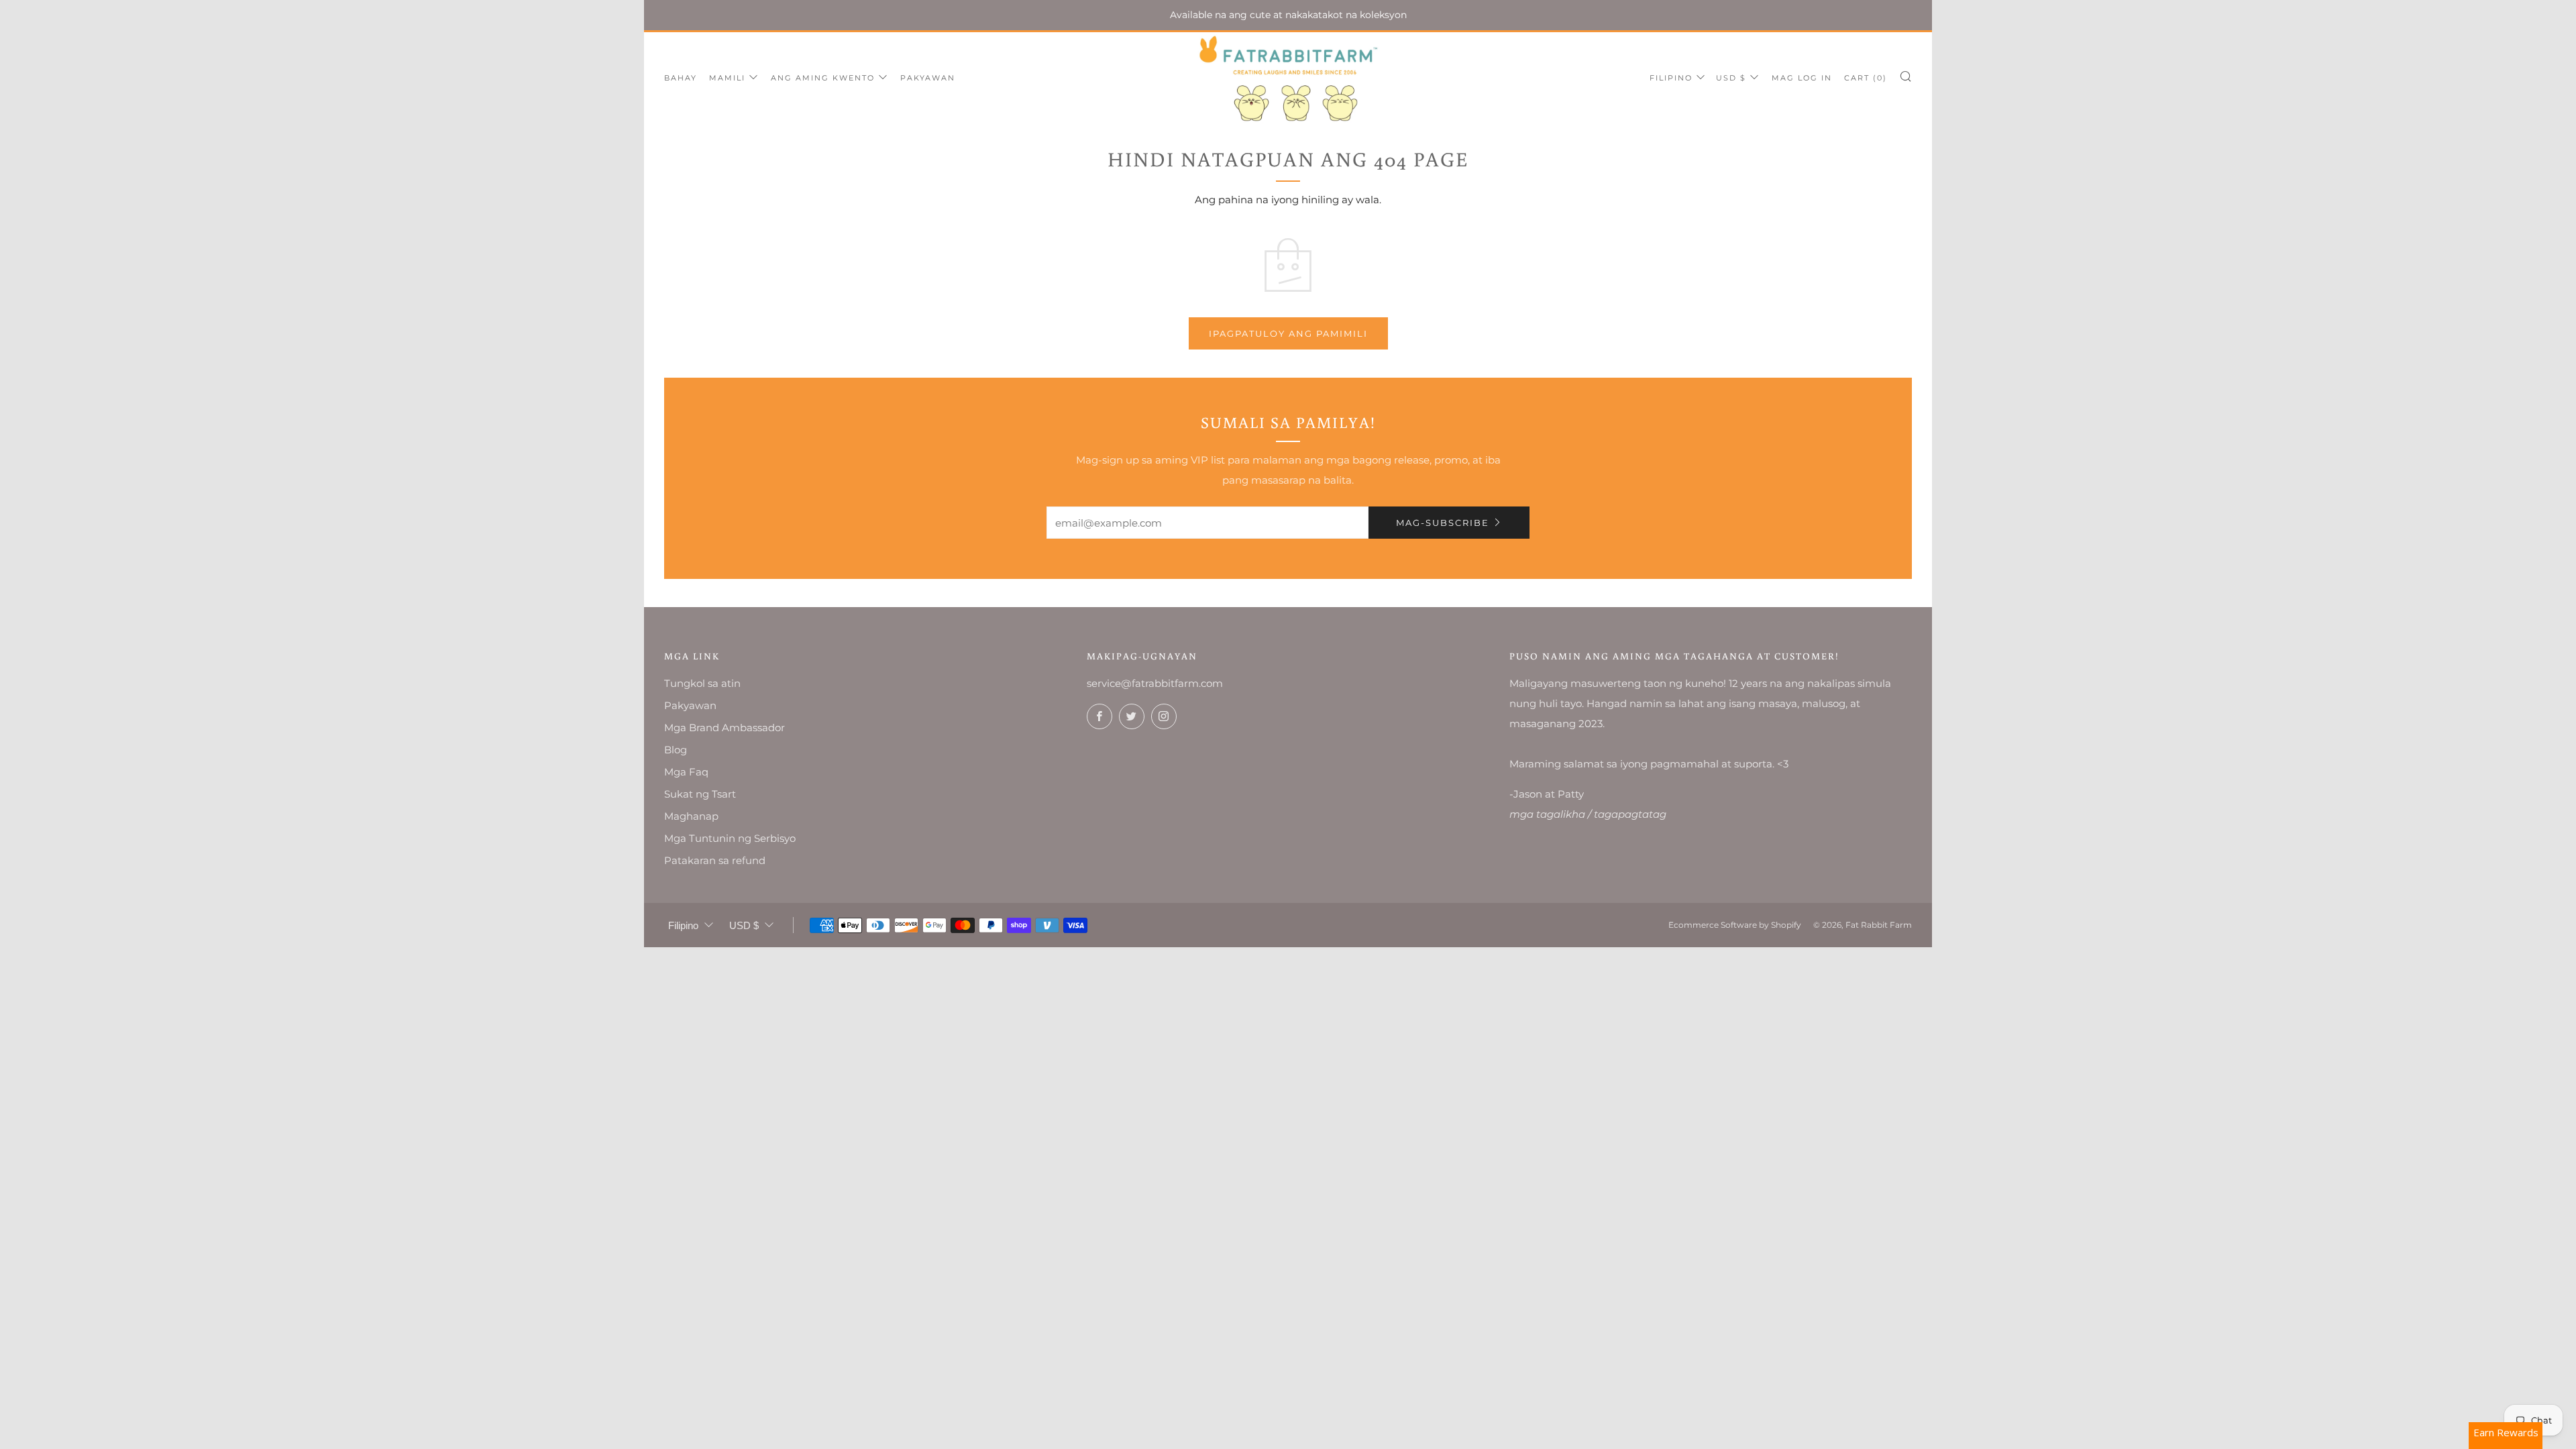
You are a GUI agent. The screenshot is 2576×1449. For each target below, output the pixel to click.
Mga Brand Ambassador (724, 728)
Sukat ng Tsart (700, 794)
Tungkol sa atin (702, 683)
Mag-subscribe (1443, 523)
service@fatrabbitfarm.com (1155, 683)
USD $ (1731, 78)
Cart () (1866, 78)
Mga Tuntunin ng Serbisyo (730, 838)
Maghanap (691, 816)
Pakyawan (928, 78)
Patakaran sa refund (715, 860)
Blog (676, 750)
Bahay (681, 78)
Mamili (727, 78)
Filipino (1671, 78)
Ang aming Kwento (823, 78)
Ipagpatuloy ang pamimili (1288, 333)
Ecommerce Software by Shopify (1735, 925)
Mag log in (1802, 78)
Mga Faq (686, 772)
